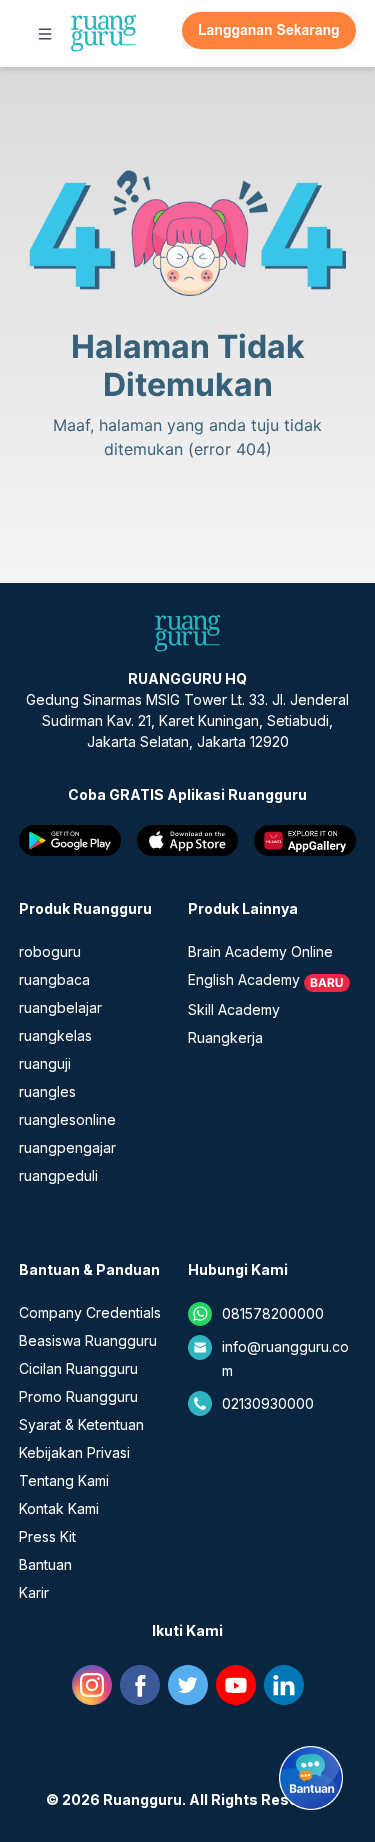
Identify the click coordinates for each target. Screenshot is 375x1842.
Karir (34, 1592)
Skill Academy (234, 1009)
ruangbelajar (60, 1007)
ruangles (47, 1091)
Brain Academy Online (260, 951)
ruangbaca (54, 979)
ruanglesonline (67, 1119)
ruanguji (45, 1063)
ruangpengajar (67, 1147)
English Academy (244, 979)
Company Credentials (90, 1312)
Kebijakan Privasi (74, 1452)
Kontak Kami (59, 1508)
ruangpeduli (58, 1175)
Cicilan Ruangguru (78, 1368)
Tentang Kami (64, 1480)
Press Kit (47, 1536)
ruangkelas (55, 1035)
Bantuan (45, 1564)
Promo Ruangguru (78, 1396)
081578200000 (273, 1313)
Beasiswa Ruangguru (88, 1340)
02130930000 (268, 1403)
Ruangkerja (225, 1037)
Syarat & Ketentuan (81, 1424)
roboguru (50, 951)
